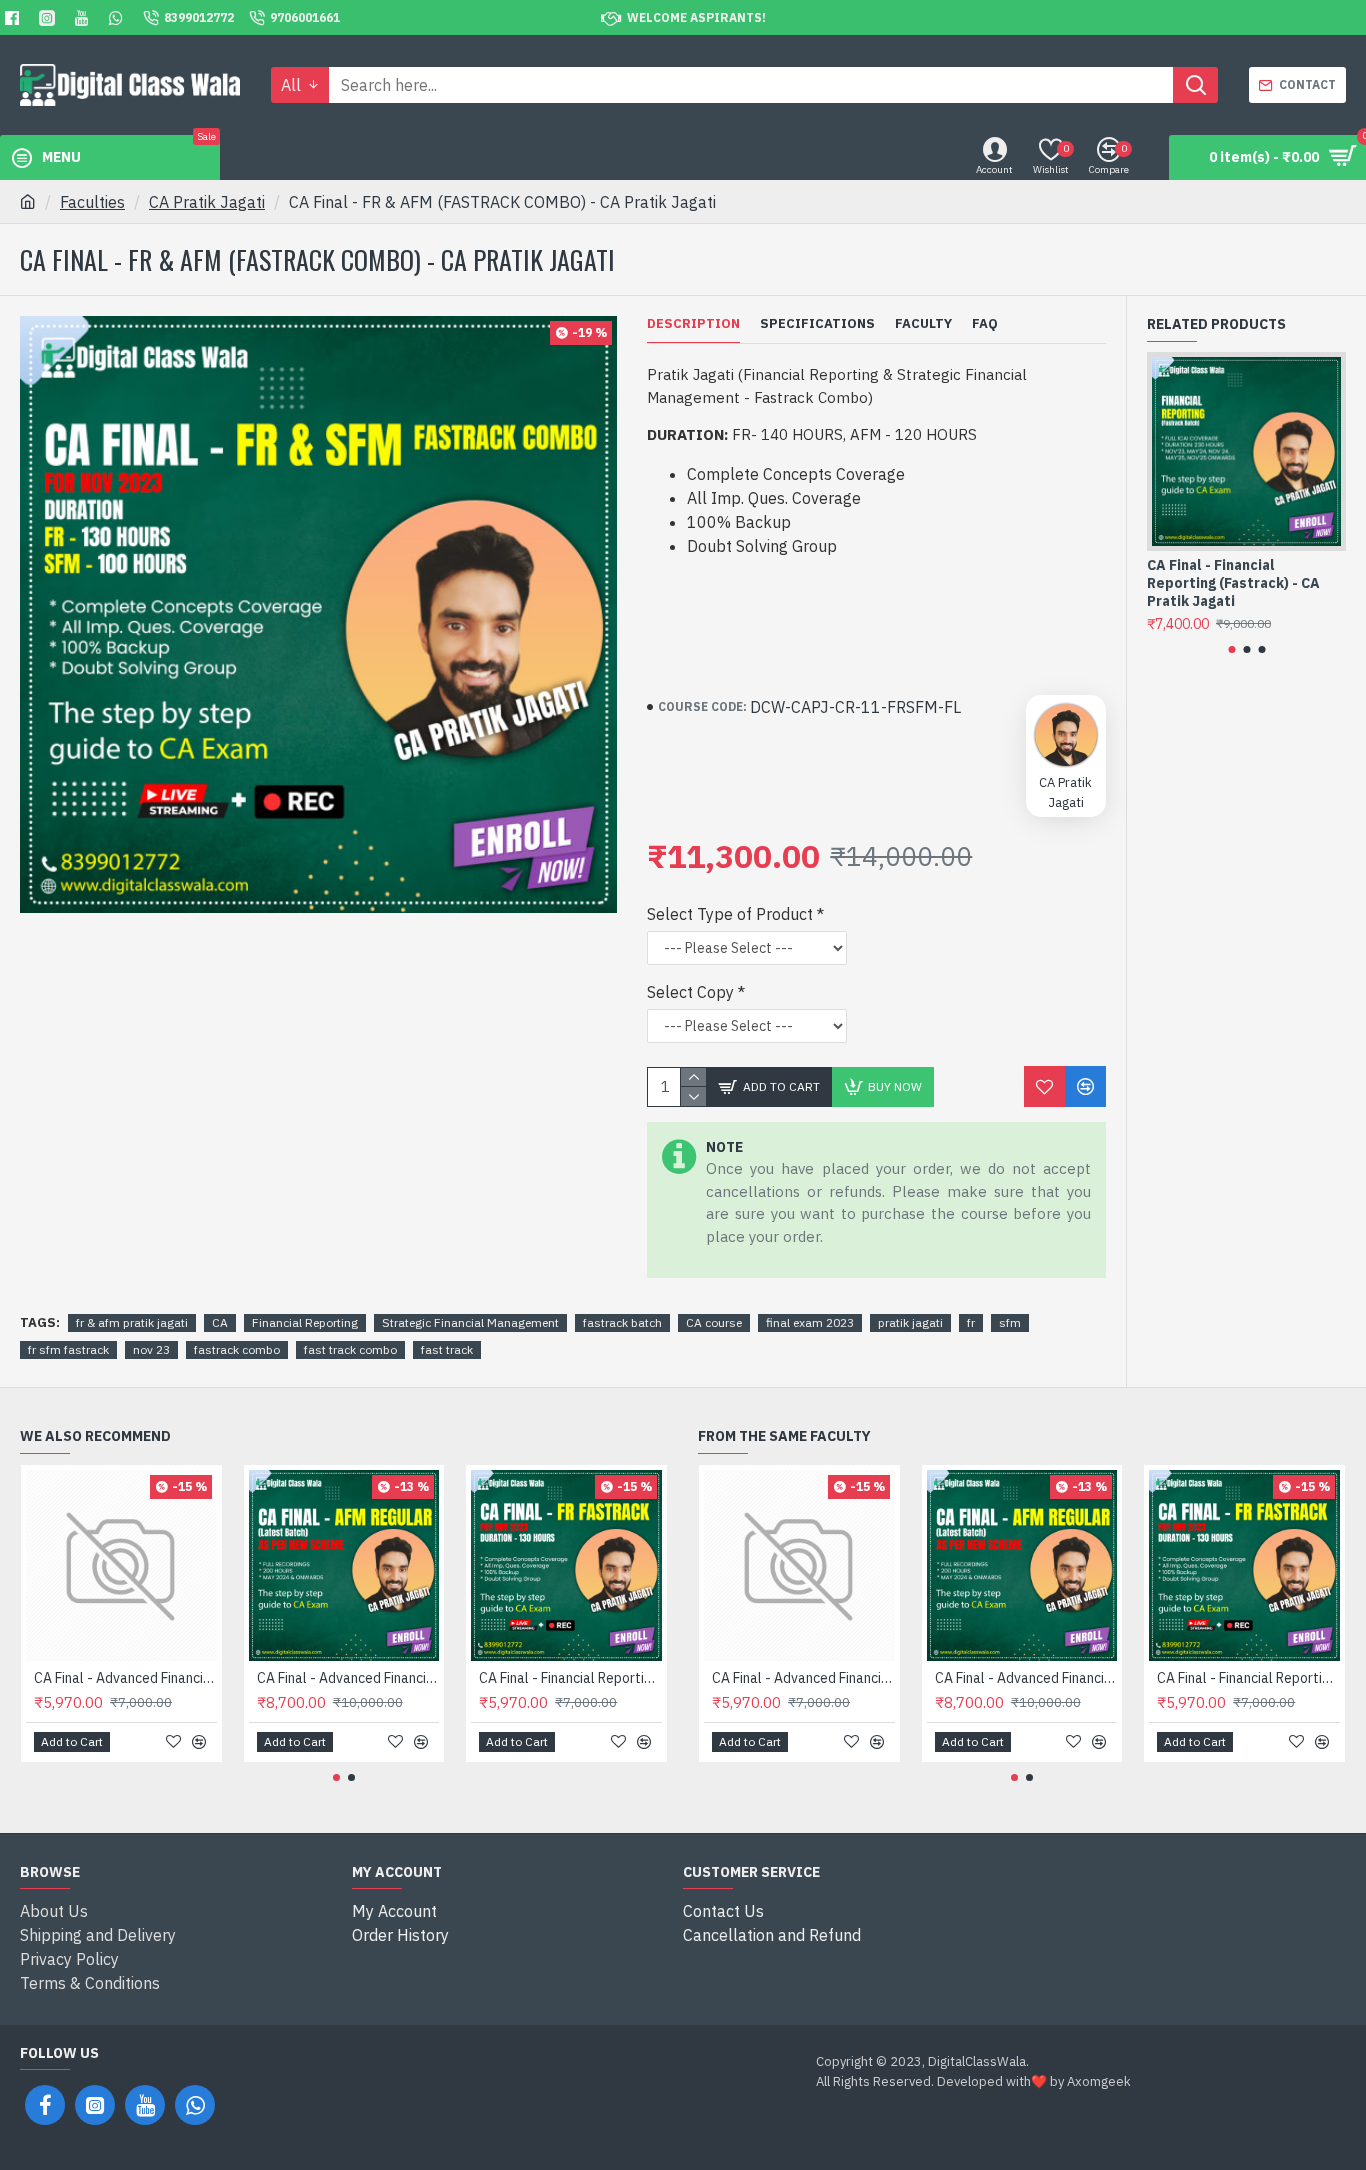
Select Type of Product (730, 914)
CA (220, 1322)
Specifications (817, 324)
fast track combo (350, 1349)
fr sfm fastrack (68, 1349)
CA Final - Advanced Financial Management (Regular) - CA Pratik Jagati (348, 1678)
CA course (714, 1322)
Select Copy (690, 992)
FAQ (985, 324)
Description (693, 324)
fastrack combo (237, 1349)
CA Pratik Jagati (207, 202)
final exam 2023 (810, 1322)
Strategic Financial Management (470, 1322)
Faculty (923, 324)
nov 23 (151, 1349)
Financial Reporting (305, 1322)
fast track (447, 1349)
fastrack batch (622, 1322)
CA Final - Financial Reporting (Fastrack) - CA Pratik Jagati (1233, 583)
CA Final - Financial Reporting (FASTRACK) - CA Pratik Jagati (570, 1678)
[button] (1231, 649)
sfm (1010, 1322)
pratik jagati (910, 1322)
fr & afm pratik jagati (132, 1322)
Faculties (92, 202)
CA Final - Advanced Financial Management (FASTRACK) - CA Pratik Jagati (125, 1678)
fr (971, 1322)
